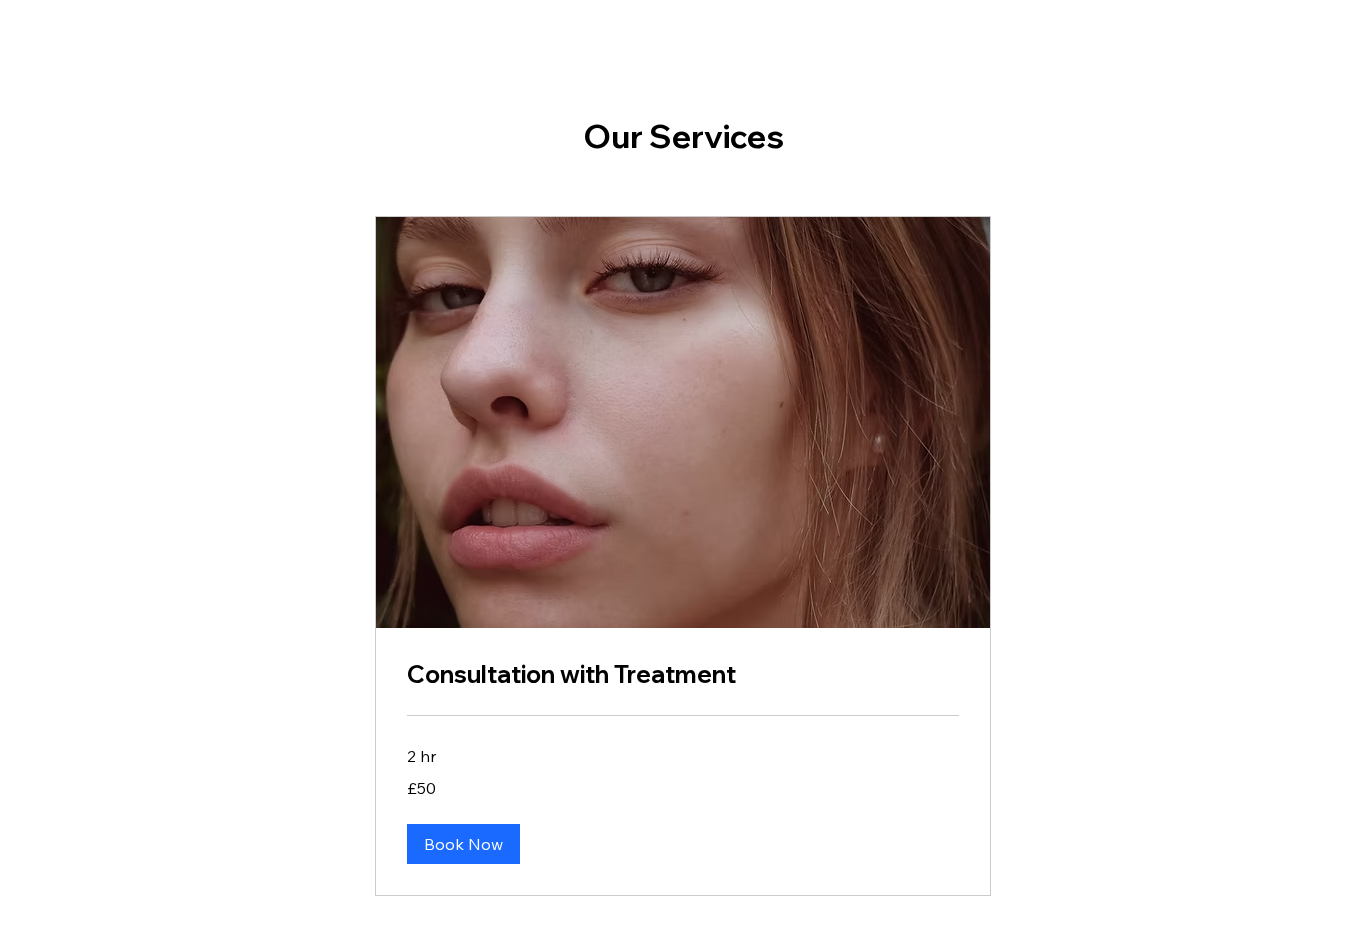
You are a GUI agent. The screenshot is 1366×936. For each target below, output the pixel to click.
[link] (683, 675)
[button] (463, 844)
